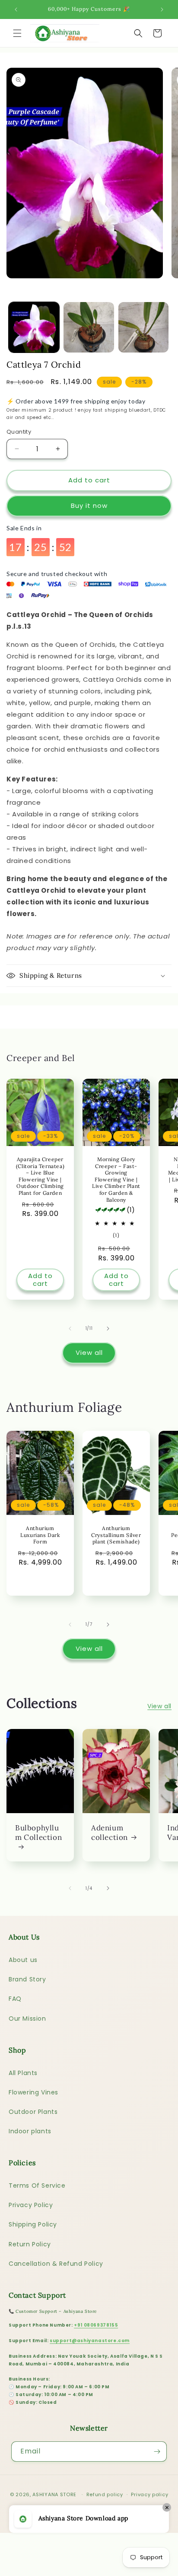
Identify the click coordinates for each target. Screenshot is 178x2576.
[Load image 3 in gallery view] (144, 327)
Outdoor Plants (33, 2112)
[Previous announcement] (16, 9)
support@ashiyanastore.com (90, 2341)
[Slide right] (108, 1329)
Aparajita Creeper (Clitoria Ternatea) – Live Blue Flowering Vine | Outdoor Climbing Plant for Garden (40, 1176)
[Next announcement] (162, 9)
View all (89, 1353)
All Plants (23, 2073)
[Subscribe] (157, 2452)
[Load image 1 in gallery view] (34, 327)
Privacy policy (149, 2494)
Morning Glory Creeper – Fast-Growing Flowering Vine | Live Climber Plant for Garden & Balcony (116, 1179)
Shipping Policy (33, 2224)
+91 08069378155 (96, 2325)
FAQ (15, 1999)
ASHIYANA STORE (54, 2494)
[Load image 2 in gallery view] (89, 327)
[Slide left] (70, 1329)
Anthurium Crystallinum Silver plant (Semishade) (116, 1535)
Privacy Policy (31, 2205)
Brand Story (27, 1979)
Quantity (19, 432)
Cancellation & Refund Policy (56, 2264)
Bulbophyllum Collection (38, 1833)
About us (23, 1960)
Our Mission (27, 2019)
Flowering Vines (33, 2092)
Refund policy (105, 2494)
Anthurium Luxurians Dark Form (40, 1535)
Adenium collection (110, 1833)
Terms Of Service (37, 2186)
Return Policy (30, 2244)
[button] (17, 33)
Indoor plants (30, 2131)
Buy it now (89, 505)
